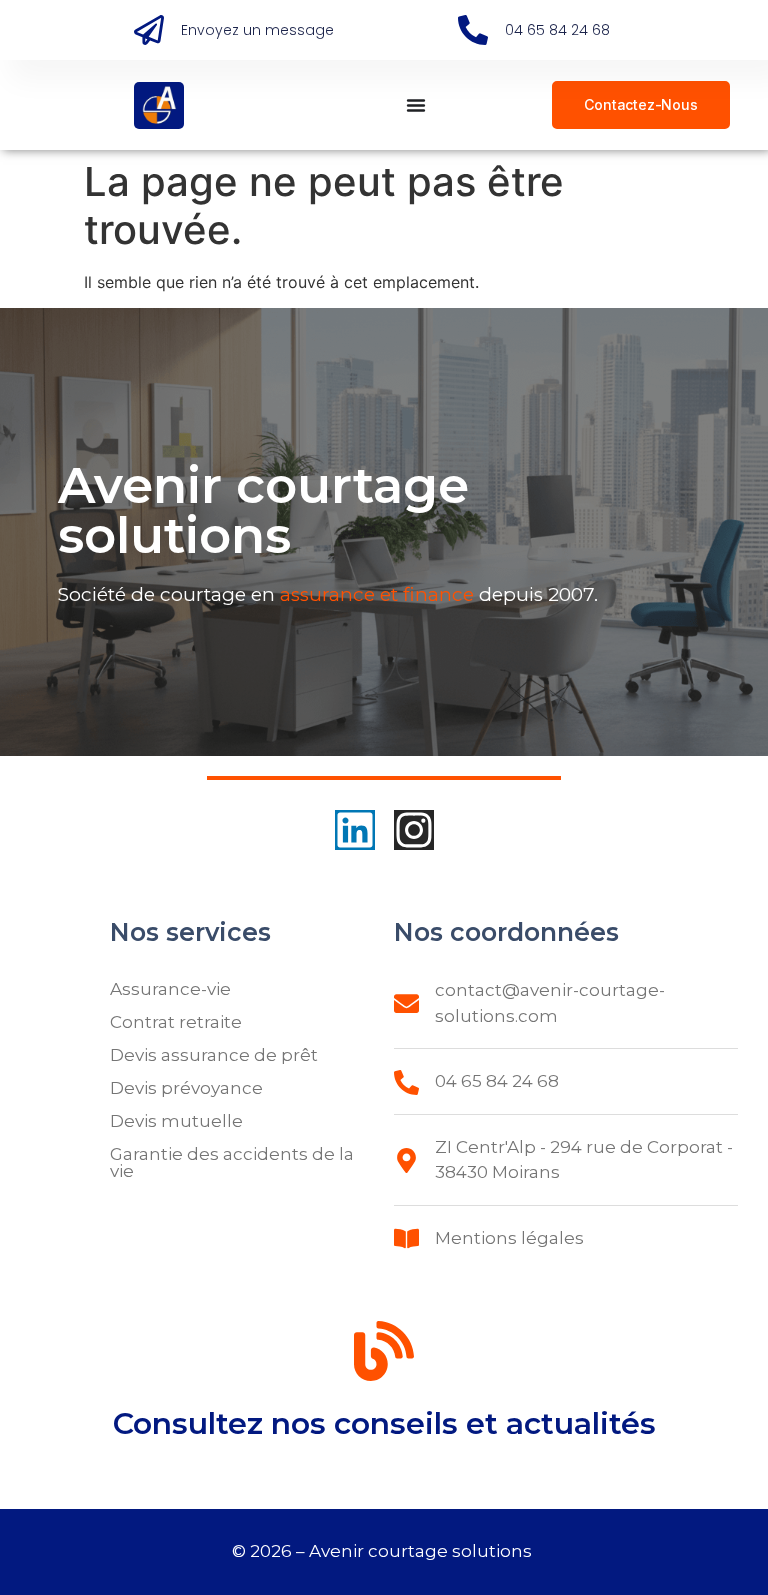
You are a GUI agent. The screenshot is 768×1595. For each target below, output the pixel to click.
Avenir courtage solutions (422, 1551)
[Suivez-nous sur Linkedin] (355, 830)
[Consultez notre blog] (384, 1355)
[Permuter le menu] (416, 105)
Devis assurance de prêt (214, 1055)
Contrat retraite (176, 1022)
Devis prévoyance (186, 1088)
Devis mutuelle (176, 1121)
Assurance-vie (170, 989)
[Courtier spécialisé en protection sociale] (159, 105)
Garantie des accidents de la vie (232, 1162)
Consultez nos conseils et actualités (384, 1423)
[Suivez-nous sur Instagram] (414, 830)
